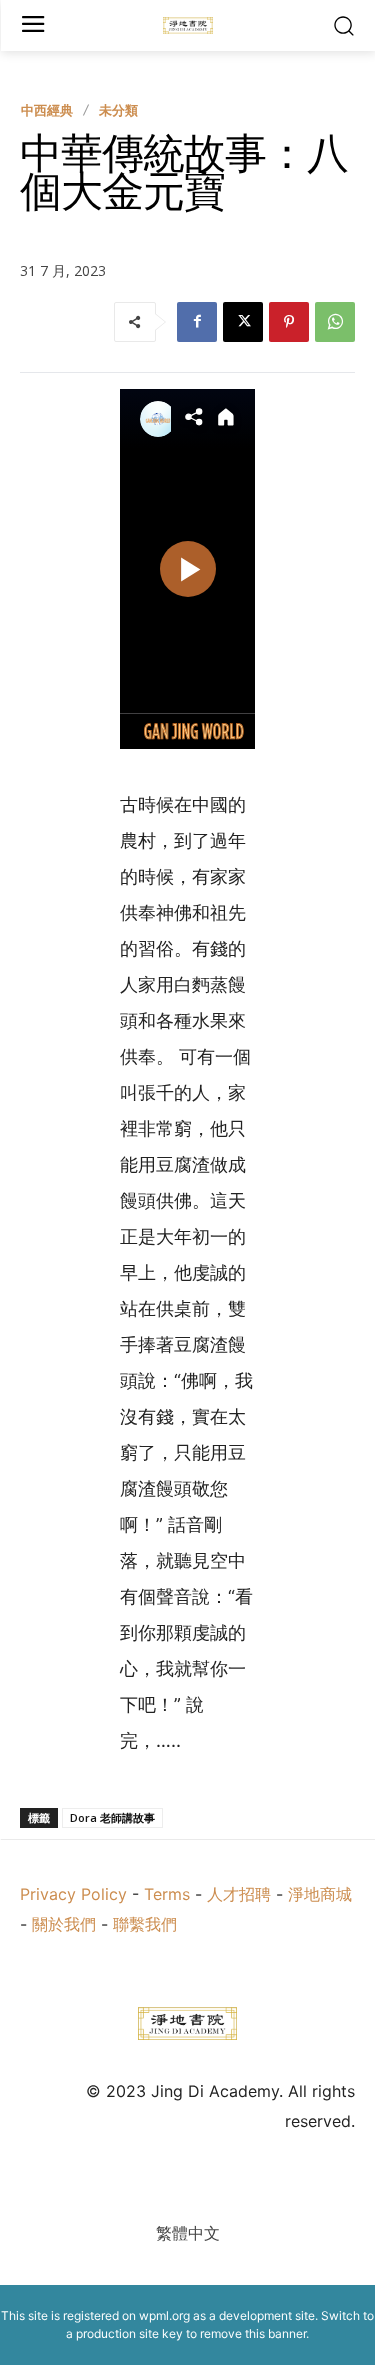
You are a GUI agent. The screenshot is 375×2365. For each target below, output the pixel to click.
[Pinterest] (289, 322)
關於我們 (64, 1924)
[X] (243, 322)
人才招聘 (239, 1894)
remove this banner (253, 2333)
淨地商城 (320, 1894)
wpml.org (164, 2315)
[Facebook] (197, 322)
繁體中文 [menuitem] (188, 2233)
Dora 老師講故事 (112, 1817)
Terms (167, 1894)
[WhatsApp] (335, 322)
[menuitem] (188, 2232)
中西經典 (47, 110)
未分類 (118, 110)
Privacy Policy (73, 1894)
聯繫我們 (145, 1924)
